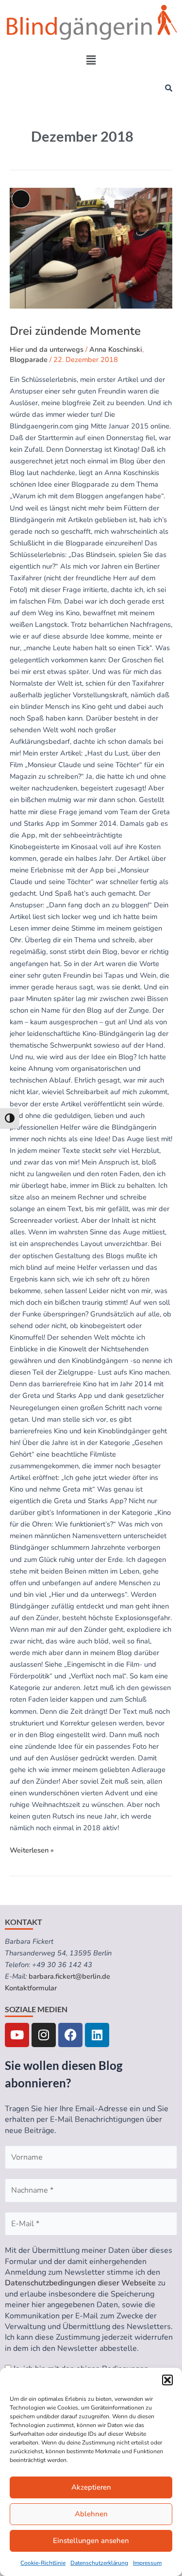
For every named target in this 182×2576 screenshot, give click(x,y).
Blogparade (29, 360)
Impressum (147, 2563)
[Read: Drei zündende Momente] (91, 306)
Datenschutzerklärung (99, 2563)
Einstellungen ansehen (91, 2541)
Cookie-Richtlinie (43, 2563)
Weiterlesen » (32, 1850)
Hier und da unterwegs (47, 349)
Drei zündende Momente (75, 331)
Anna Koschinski (116, 349)
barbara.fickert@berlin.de (69, 1976)
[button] (167, 2380)
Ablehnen (91, 2514)
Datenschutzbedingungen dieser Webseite (80, 2283)
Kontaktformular (31, 1988)
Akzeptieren (91, 2487)
